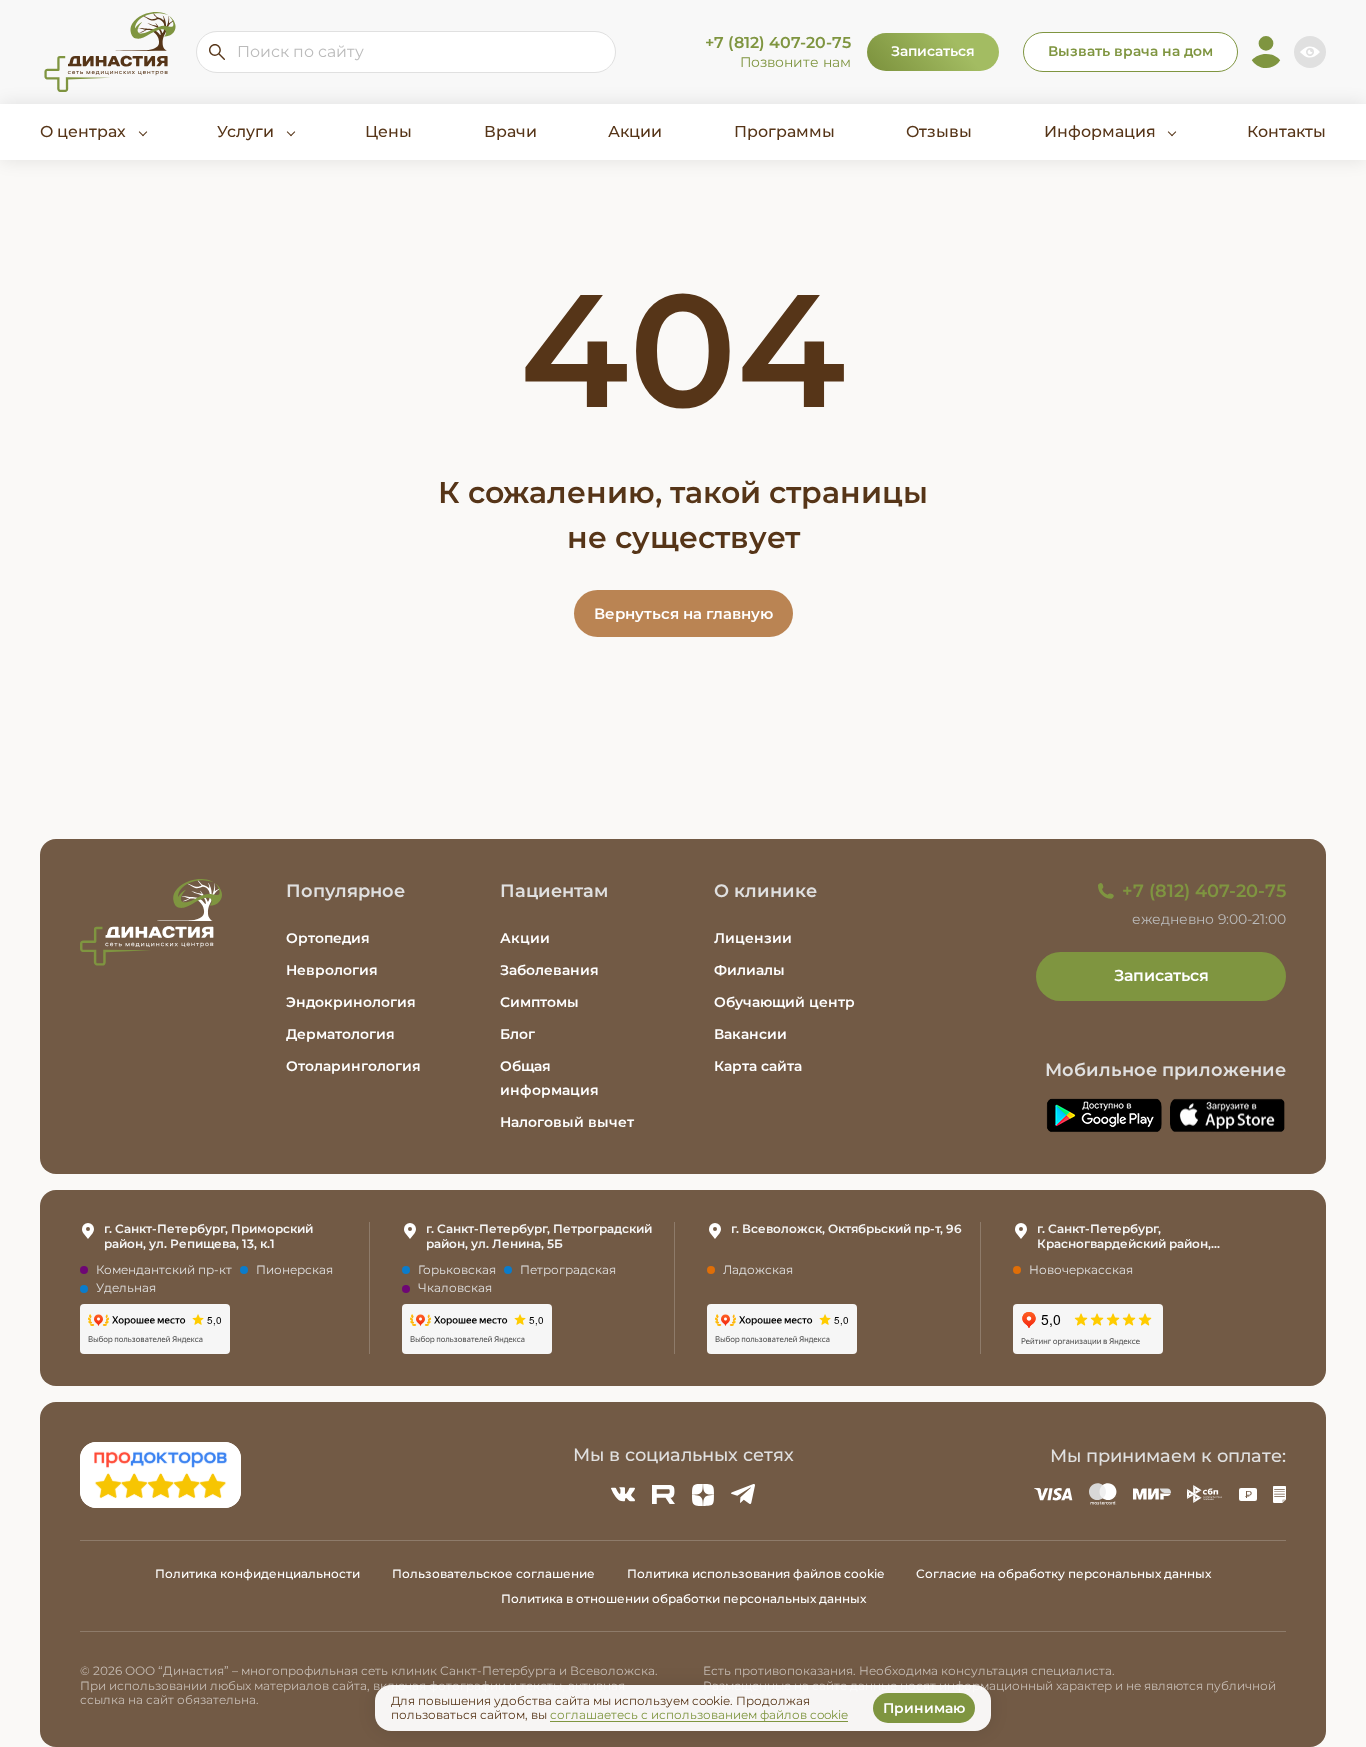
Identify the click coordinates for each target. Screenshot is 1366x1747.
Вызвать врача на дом (1130, 51)
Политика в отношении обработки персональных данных (683, 1598)
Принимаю (924, 1708)
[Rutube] (663, 1494)
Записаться (933, 51)
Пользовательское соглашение (493, 1573)
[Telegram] (743, 1494)
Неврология (332, 970)
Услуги (245, 131)
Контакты (1286, 131)
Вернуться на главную (683, 613)
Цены (388, 131)
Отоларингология (353, 1066)
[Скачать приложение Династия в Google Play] (1104, 1115)
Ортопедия (328, 938)
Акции (635, 131)
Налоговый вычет (567, 1122)
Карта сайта (758, 1066)
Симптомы (539, 1002)
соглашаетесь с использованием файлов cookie (699, 1714)
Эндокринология (351, 1002)
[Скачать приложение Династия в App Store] (1228, 1115)
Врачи (510, 131)
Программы (784, 131)
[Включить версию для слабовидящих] (1310, 52)
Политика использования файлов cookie (755, 1573)
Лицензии (753, 938)
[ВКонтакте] (623, 1494)
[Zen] (703, 1494)
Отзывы (939, 131)
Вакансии (750, 1034)
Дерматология (340, 1034)
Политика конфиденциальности (257, 1573)
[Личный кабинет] (1266, 52)
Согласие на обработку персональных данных (1063, 1573)
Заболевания (549, 970)
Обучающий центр (784, 1002)
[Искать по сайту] (217, 52)
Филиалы (749, 970)
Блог (517, 1034)
